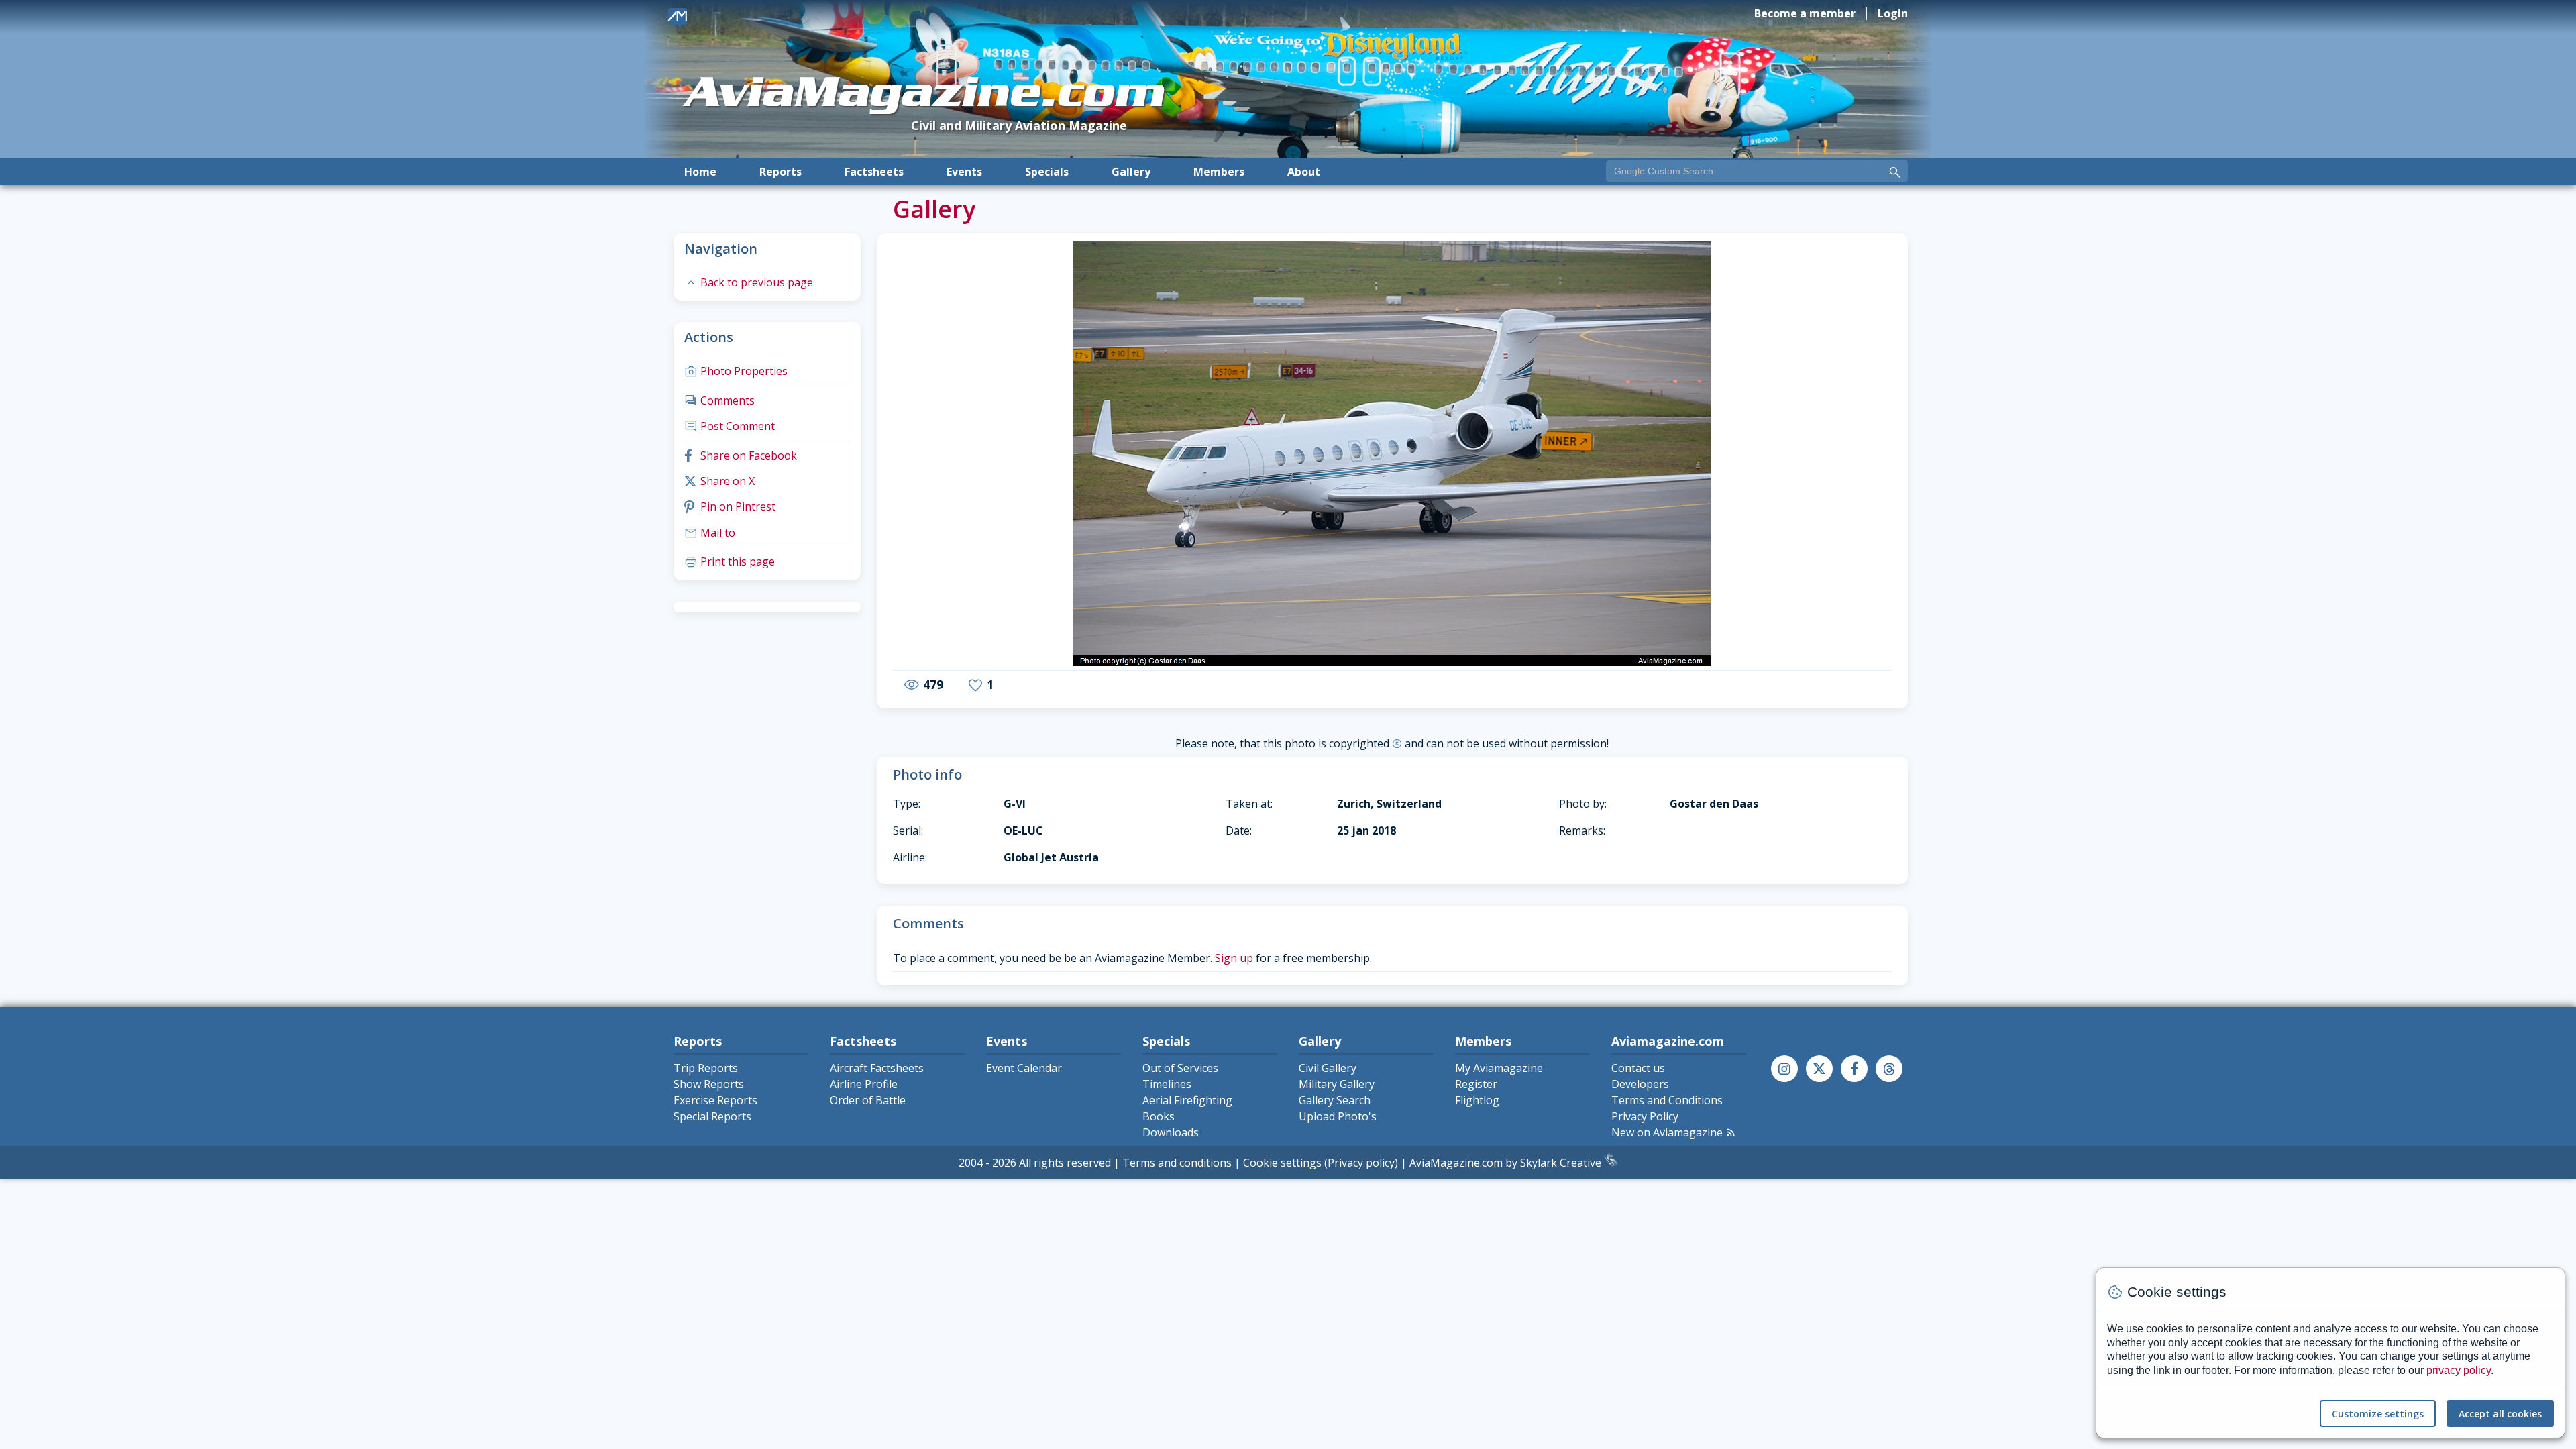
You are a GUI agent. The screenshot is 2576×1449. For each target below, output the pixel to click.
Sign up (1234, 958)
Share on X (719, 481)
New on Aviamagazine (1674, 1132)
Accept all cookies (2500, 1414)
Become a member (1805, 13)
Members (1219, 172)
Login (1893, 13)
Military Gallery (1337, 1084)
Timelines (1167, 1084)
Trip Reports (706, 1068)
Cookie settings (1282, 1163)
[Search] (1895, 172)
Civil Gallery (1328, 1068)
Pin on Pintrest (730, 506)
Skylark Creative (1562, 1163)
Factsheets (874, 172)
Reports (781, 172)
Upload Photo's (1338, 1116)
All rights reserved (1065, 1163)
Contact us (1638, 1068)
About (1304, 172)
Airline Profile (864, 1084)
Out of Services (1180, 1068)
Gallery (1131, 172)
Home (700, 172)
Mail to (710, 533)
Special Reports (712, 1116)
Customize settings (2378, 1414)
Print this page (730, 561)
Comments (719, 400)
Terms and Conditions (1667, 1100)
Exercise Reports (715, 1100)
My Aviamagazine (1499, 1068)
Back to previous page (749, 282)
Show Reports (709, 1084)
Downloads (1171, 1132)
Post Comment (730, 426)
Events (964, 172)
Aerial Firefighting (1187, 1100)
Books (1159, 1116)
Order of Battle (868, 1100)
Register (1476, 1084)
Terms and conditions (1177, 1163)
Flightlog (1477, 1100)
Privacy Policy (1645, 1116)
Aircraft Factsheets (877, 1068)
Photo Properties (736, 371)
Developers (1640, 1084)
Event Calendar (1024, 1068)
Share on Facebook (741, 455)
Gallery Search (1335, 1100)
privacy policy (2459, 1370)
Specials (1047, 172)
